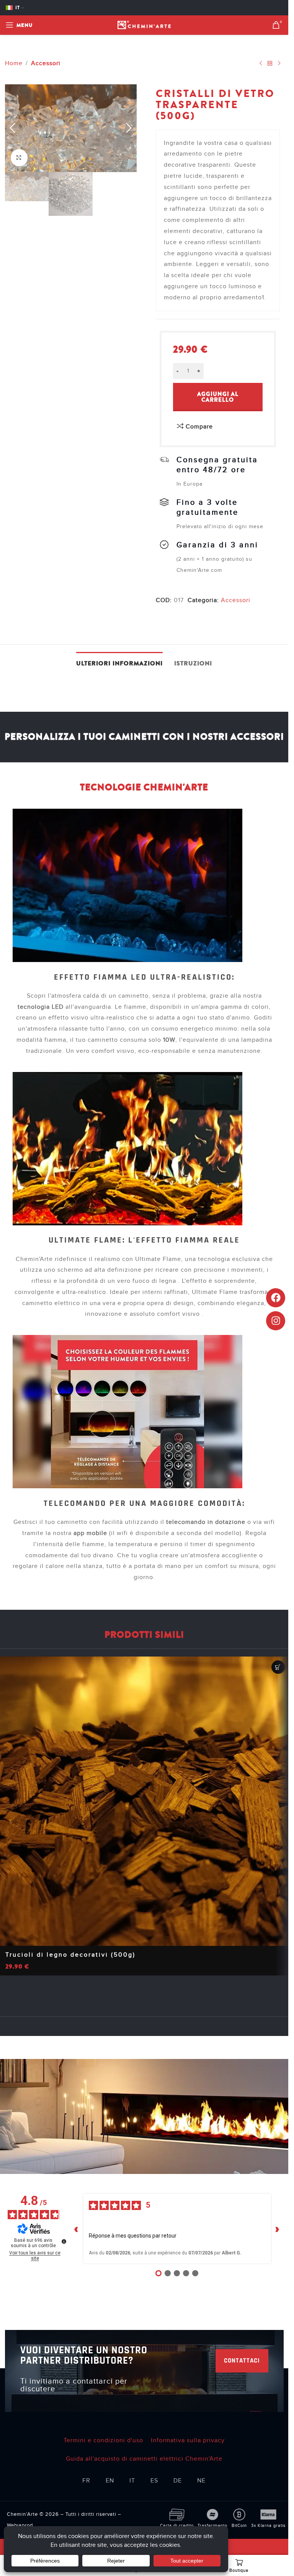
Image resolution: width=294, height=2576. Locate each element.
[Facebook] (276, 1298)
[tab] (119, 663)
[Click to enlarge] (19, 158)
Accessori (46, 63)
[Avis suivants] (278, 2229)
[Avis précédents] (77, 2229)
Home (14, 63)
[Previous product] (261, 63)
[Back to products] (270, 63)
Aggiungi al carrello (218, 397)
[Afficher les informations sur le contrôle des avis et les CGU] (64, 2241)
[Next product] (279, 63)
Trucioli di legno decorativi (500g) (70, 1955)
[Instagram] (276, 1321)
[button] (13, 128)
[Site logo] (144, 25)
